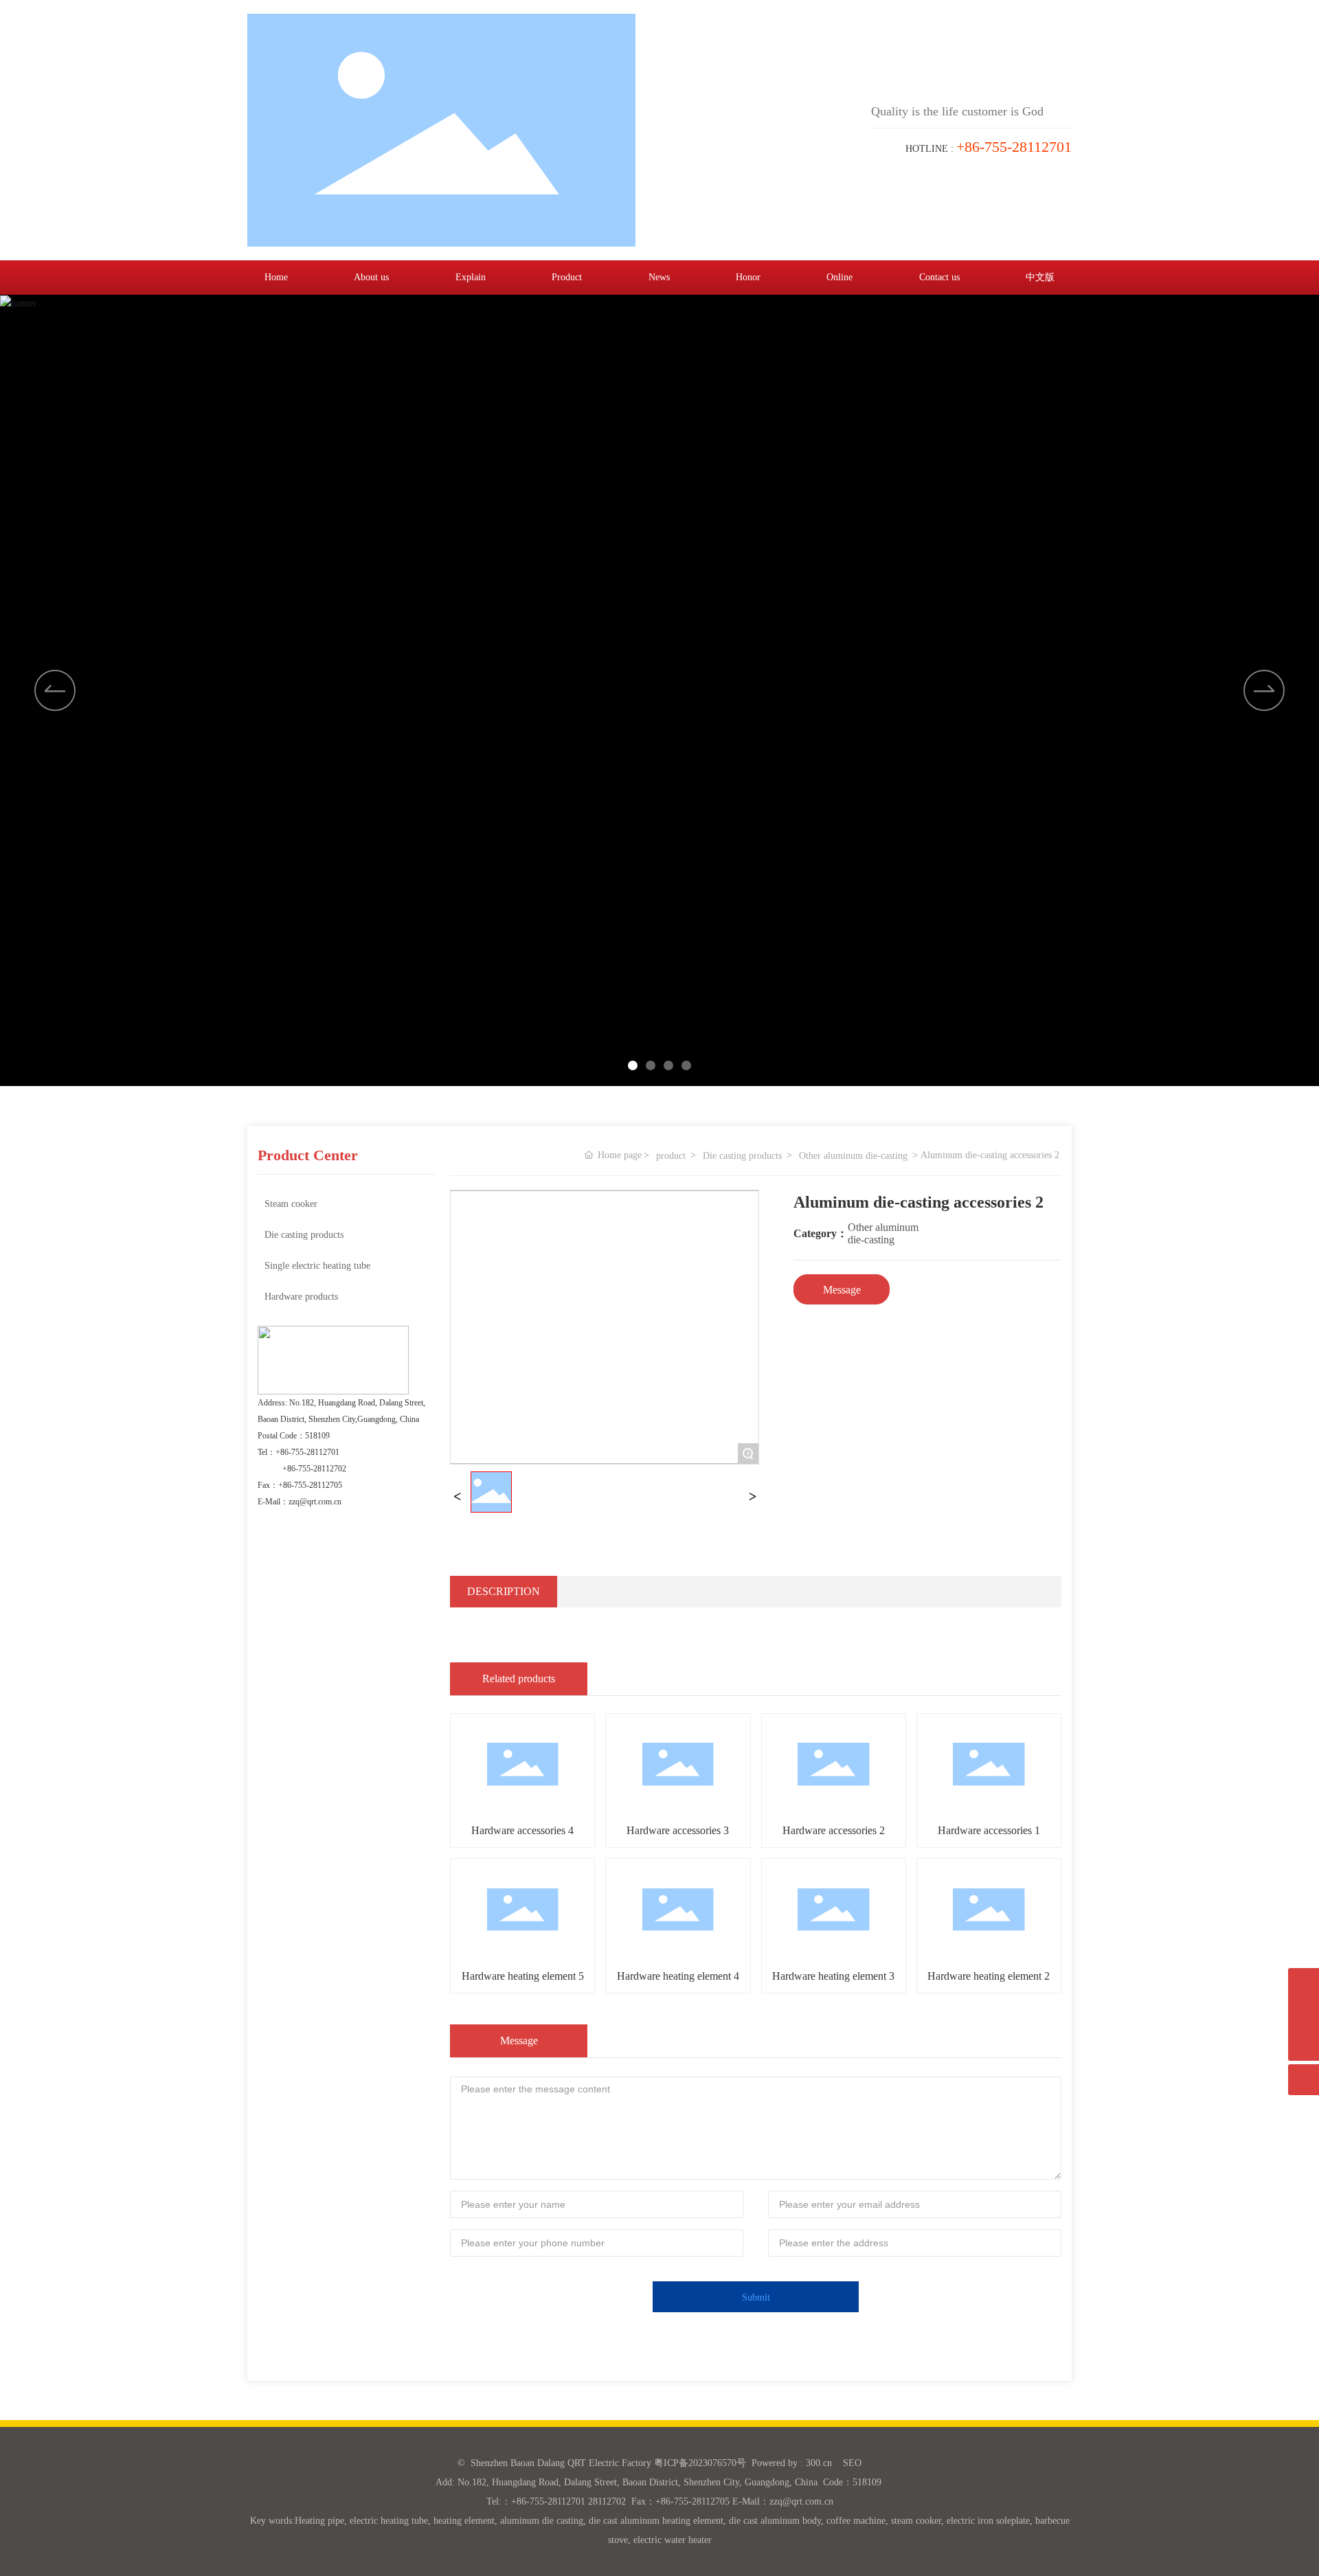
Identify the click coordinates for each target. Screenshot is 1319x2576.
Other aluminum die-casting (853, 1156)
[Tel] (1304, 2014)
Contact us (939, 277)
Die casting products (742, 1156)
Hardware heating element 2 (989, 1976)
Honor (748, 277)
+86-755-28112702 (314, 1469)
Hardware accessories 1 (989, 1830)
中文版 (1040, 277)
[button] (1264, 690)
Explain (471, 277)
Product (567, 277)
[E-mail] (1304, 1984)
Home (276, 277)
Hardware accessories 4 (522, 1830)
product (671, 1156)
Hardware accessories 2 (834, 1830)
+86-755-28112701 (307, 1452)
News (659, 277)
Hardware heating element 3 (833, 1976)
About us (371, 277)
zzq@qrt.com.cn (315, 1502)
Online (839, 277)
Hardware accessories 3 (678, 1830)
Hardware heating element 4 (678, 1976)
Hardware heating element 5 (523, 1976)
